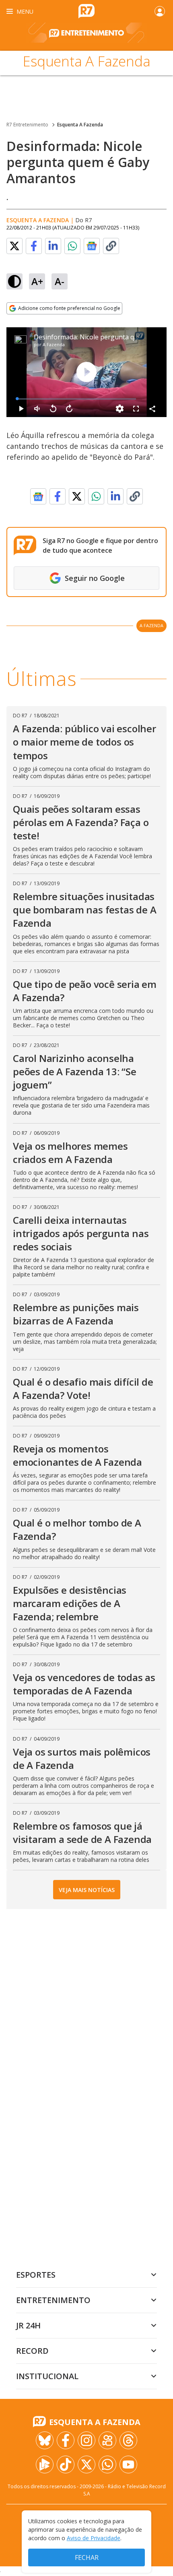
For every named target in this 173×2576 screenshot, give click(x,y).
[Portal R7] (86, 10)
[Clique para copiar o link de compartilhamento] (111, 246)
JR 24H (28, 2325)
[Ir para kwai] (107, 2440)
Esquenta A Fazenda (80, 125)
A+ (37, 281)
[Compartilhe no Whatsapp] (72, 246)
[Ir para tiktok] (66, 2464)
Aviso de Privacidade (94, 2538)
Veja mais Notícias (87, 1890)
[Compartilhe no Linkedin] (53, 246)
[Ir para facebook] (66, 2440)
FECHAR (87, 2557)
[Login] (160, 11)
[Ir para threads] (128, 2440)
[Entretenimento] (86, 37)
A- (60, 281)
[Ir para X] (86, 2464)
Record (32, 2351)
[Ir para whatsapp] (107, 2464)
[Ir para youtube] (128, 2464)
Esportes (36, 2275)
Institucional (47, 2376)
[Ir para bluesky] (45, 2440)
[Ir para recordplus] (45, 2464)
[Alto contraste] (14, 281)
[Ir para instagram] (86, 2440)
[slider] (76, 399)
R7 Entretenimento (27, 125)
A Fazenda (54, 344)
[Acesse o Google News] (92, 246)
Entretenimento (53, 2300)
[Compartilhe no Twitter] (14, 246)
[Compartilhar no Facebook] (34, 246)
